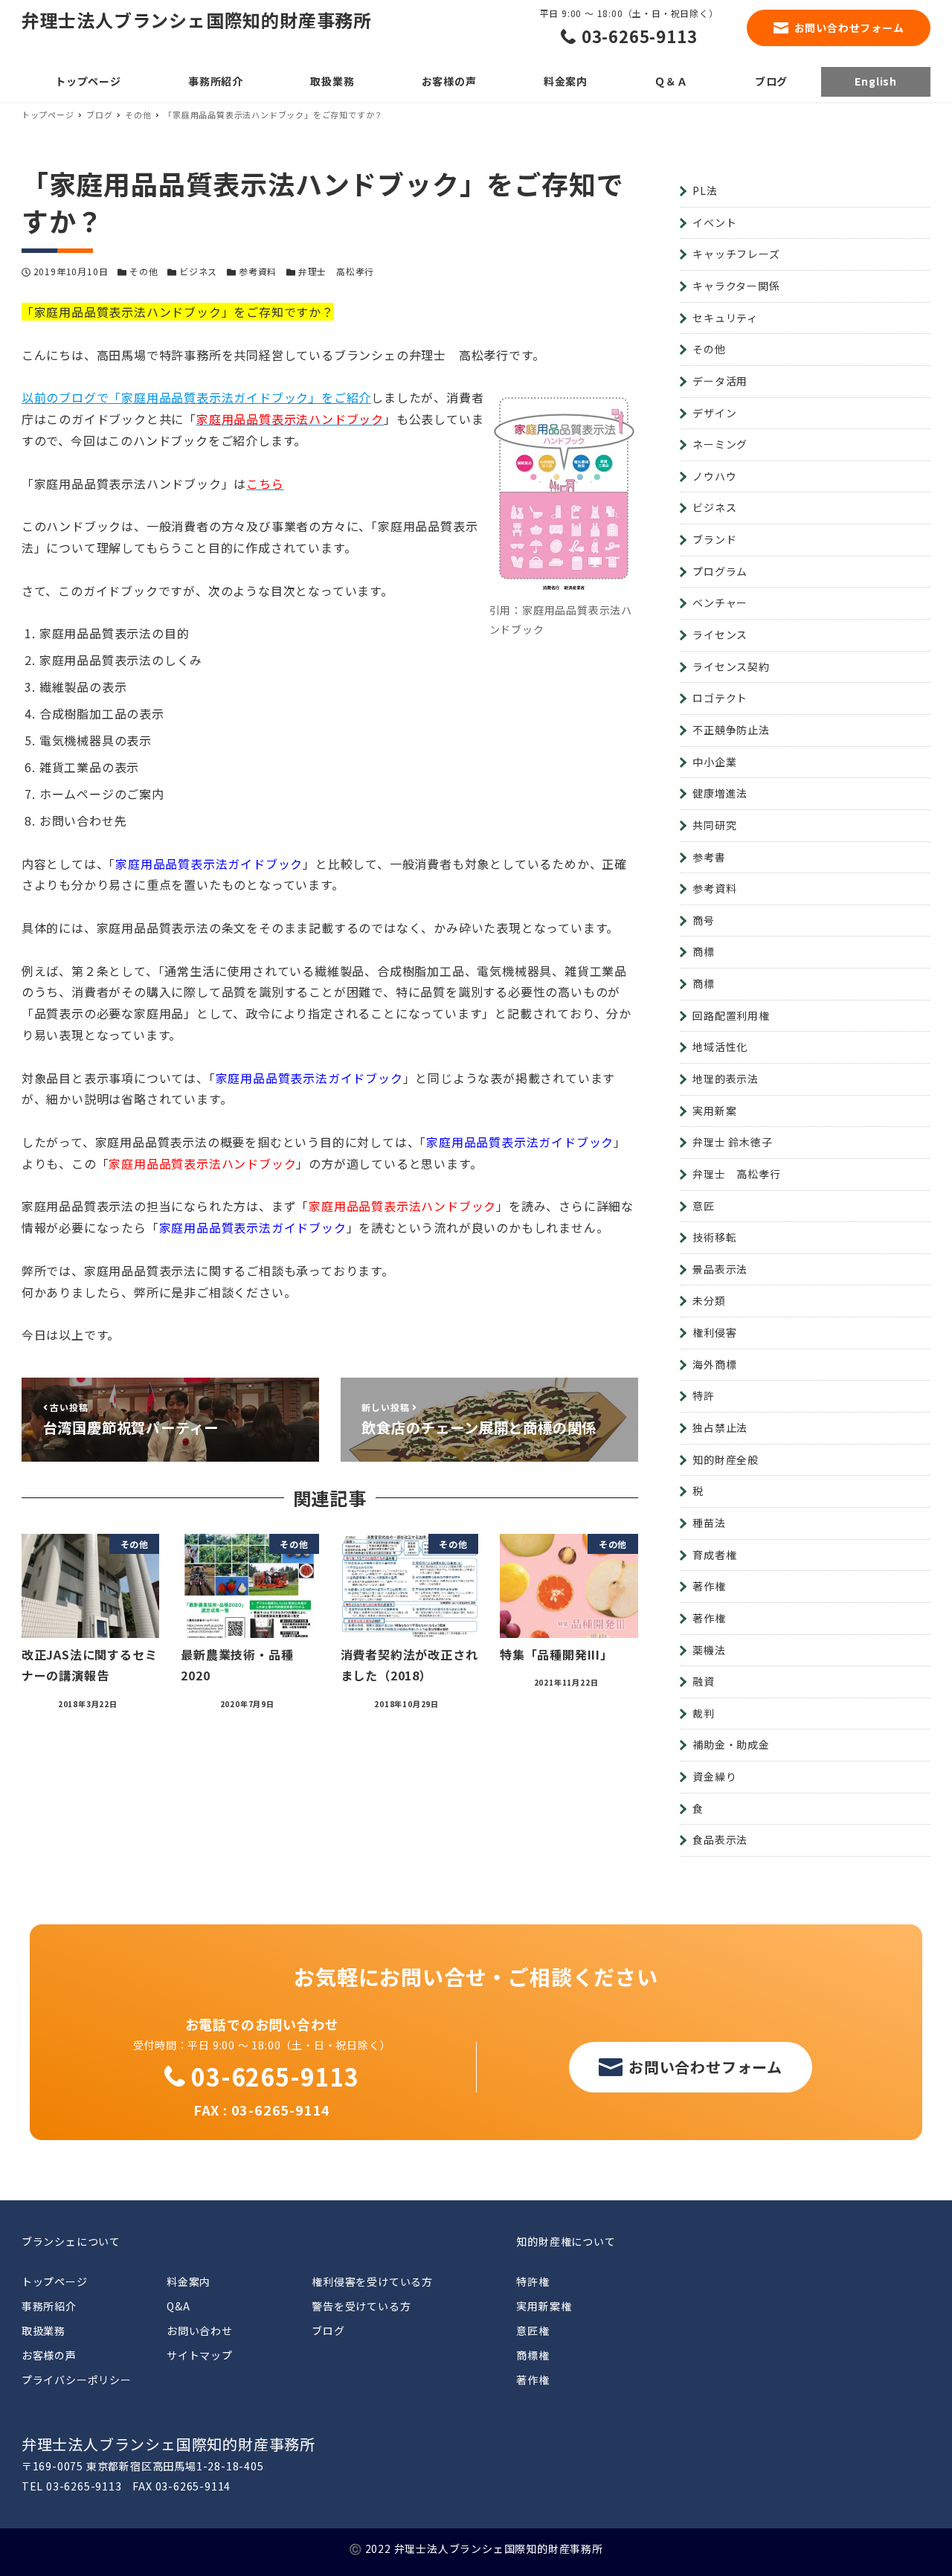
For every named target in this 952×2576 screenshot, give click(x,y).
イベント (714, 222)
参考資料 (258, 271)
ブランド (714, 539)
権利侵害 (714, 1332)
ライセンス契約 (731, 667)
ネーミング (720, 444)
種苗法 (709, 1523)
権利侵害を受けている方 (372, 2281)
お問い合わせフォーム (849, 28)
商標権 (533, 2355)
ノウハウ (714, 476)
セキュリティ (725, 318)
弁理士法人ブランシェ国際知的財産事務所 (197, 20)
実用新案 (714, 1111)
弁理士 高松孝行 (336, 271)
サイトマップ (200, 2355)
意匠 (704, 1206)
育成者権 (714, 1555)
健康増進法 (720, 793)
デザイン (714, 413)
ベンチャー (720, 603)
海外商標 (714, 1364)
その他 (144, 271)
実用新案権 (544, 2306)
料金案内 (189, 2281)
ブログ (328, 2331)
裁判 (704, 1713)
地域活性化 (720, 1047)
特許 (704, 1395)
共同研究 (714, 825)
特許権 (533, 2281)
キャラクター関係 (736, 286)
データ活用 (720, 381)
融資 (704, 1681)
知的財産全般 (726, 1459)
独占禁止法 (720, 1427)
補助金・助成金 (731, 1744)
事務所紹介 (49, 2306)
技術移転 (714, 1237)
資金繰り (714, 1776)
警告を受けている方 (361, 2306)
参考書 (709, 857)
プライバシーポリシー (77, 2380)
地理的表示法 (726, 1079)
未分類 (709, 1300)
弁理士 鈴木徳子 (732, 1142)
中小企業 (714, 762)
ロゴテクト (720, 698)
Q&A (178, 2306)
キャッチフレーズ (736, 254)
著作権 (709, 1586)
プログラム (720, 571)
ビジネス (198, 271)
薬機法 (709, 1650)
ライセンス (720, 635)
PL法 (705, 190)
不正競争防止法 (731, 730)
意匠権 (533, 2331)
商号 (704, 920)
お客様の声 (49, 2355)
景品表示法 (720, 1269)
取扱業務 (44, 2331)
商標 (704, 951)
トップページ (55, 2281)
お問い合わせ (200, 2331)
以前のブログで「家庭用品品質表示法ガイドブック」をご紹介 (196, 397)
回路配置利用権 (731, 1015)
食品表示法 (720, 1840)
